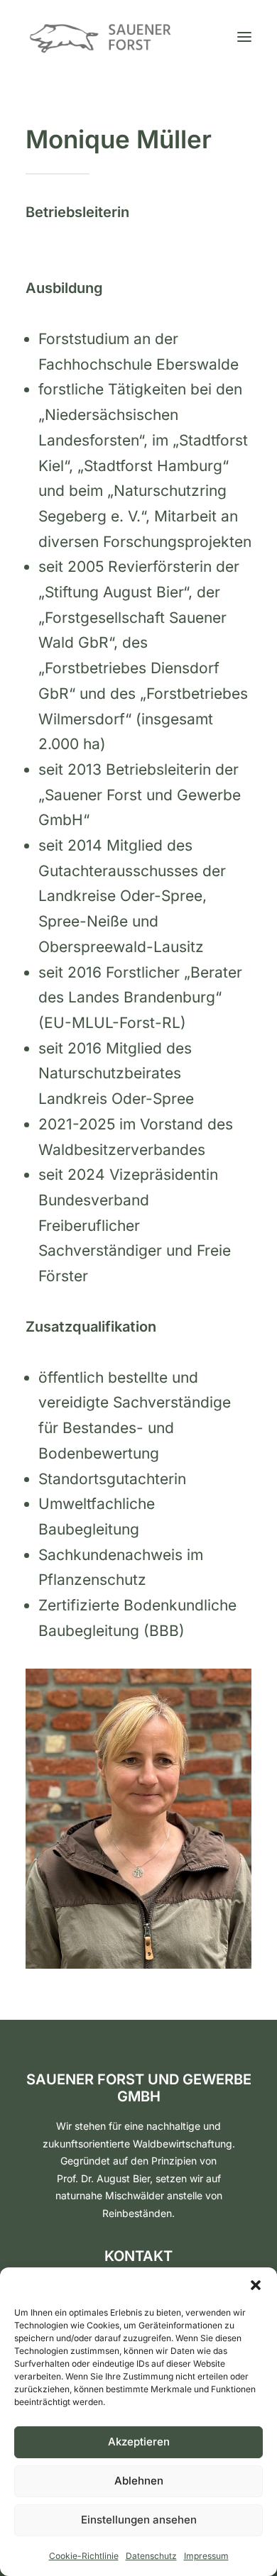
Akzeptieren (139, 2442)
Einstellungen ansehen (139, 2520)
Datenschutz (151, 2556)
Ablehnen (139, 2481)
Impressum (206, 2556)
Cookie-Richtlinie (84, 2556)
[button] (256, 2285)
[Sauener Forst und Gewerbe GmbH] (101, 37)
